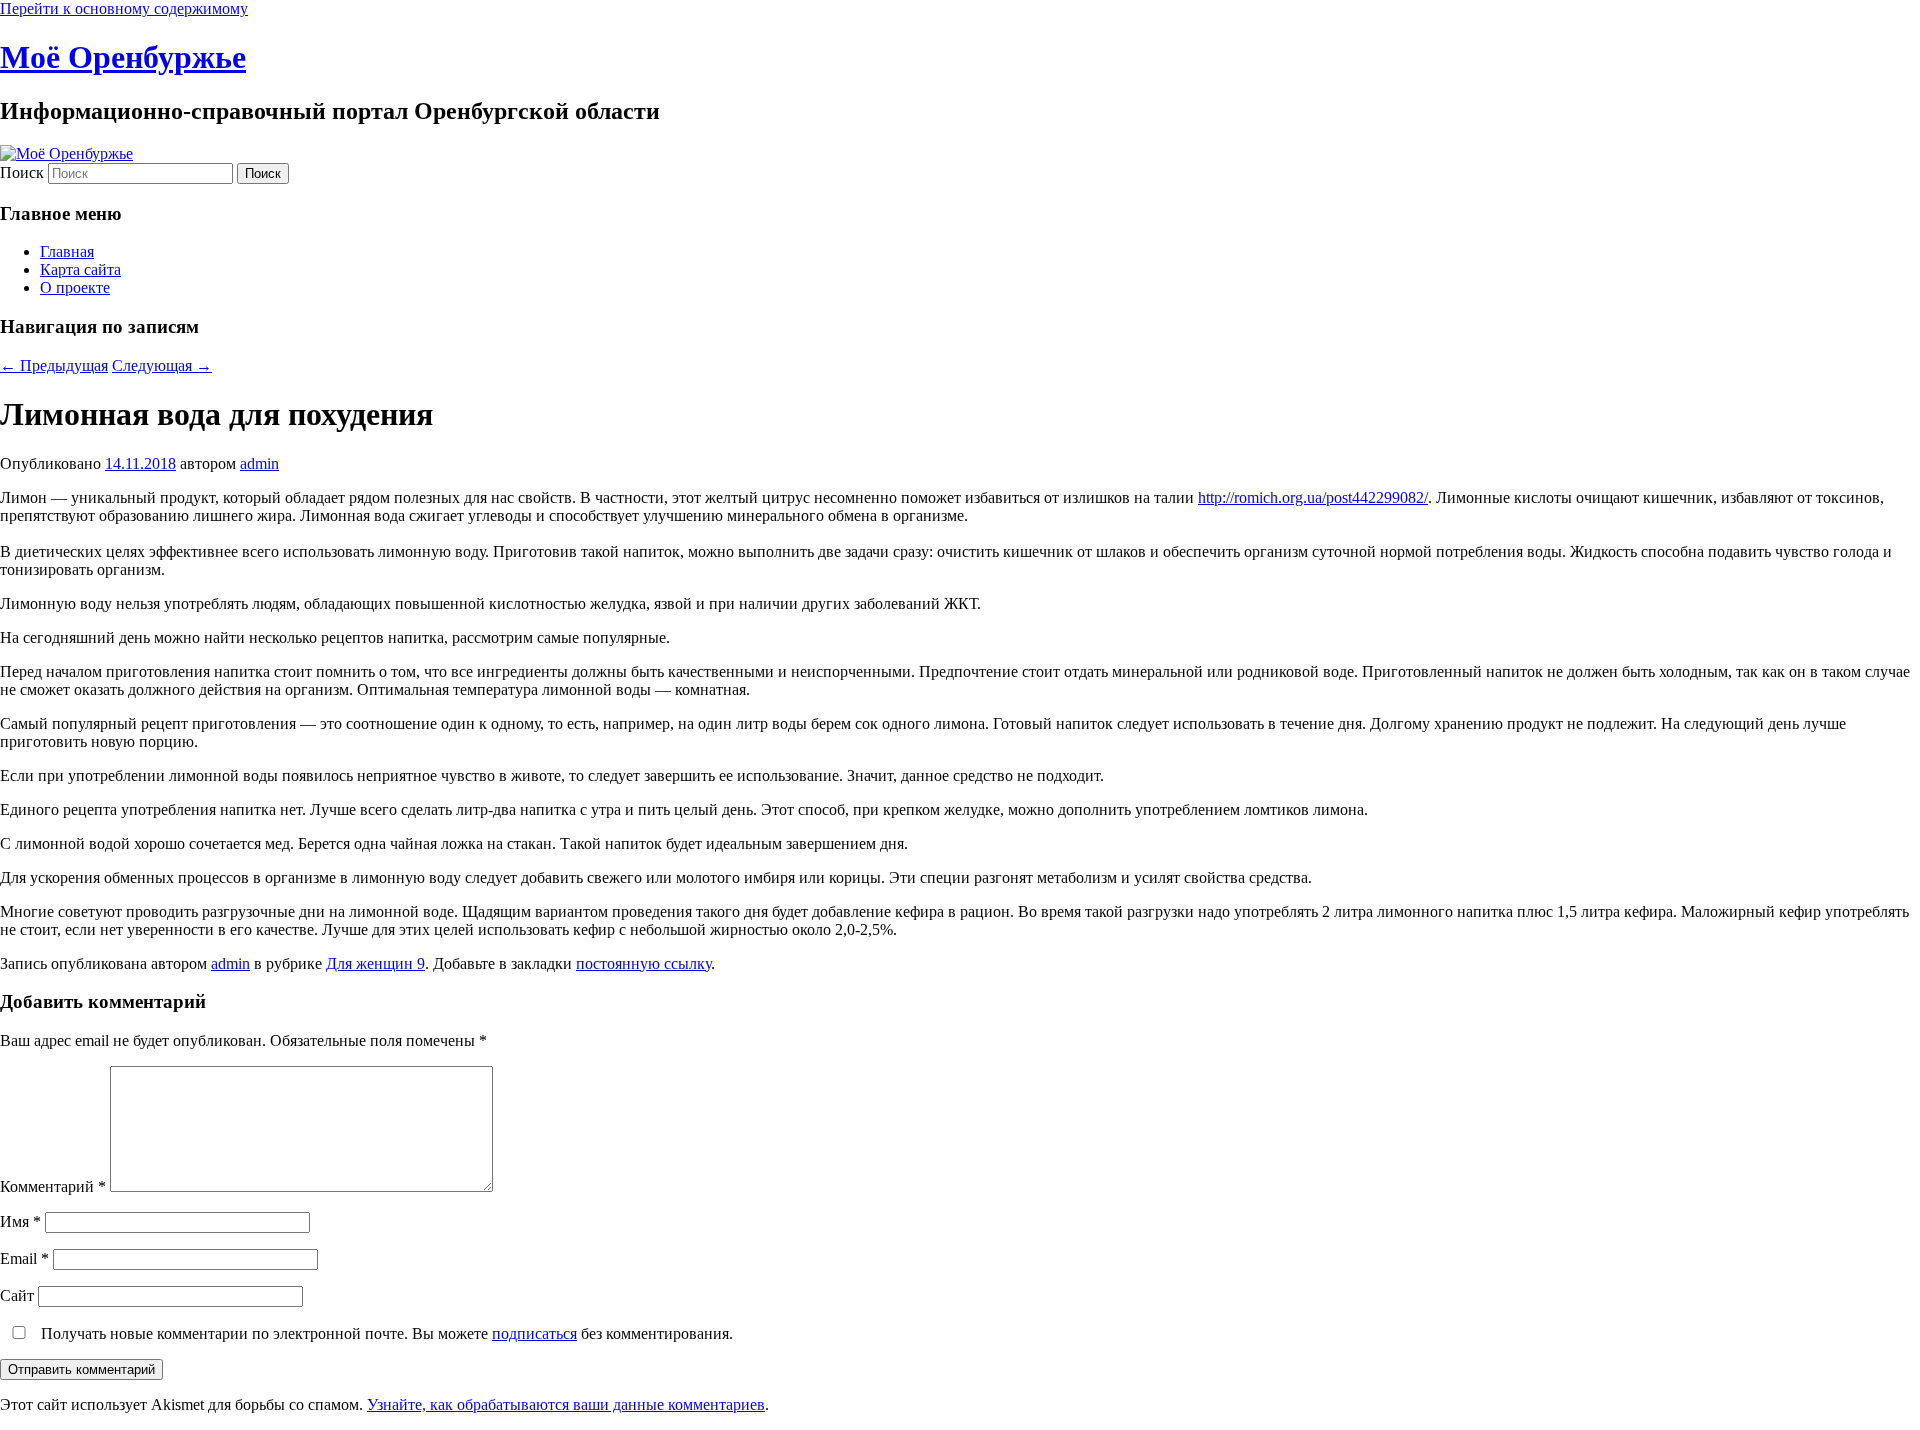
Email (24, 1258)
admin (259, 463)
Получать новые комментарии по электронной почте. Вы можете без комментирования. (385, 1333)
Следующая (162, 365)
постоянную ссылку (643, 963)
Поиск (22, 172)
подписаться (534, 1333)
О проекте (75, 287)
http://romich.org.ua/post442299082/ (1313, 497)
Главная (67, 251)
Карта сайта (80, 269)
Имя (20, 1221)
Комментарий (53, 1186)
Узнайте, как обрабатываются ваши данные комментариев (566, 1404)
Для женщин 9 (375, 963)
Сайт (17, 1295)
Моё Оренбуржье (123, 57)
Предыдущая (54, 365)
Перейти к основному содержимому (124, 8)
